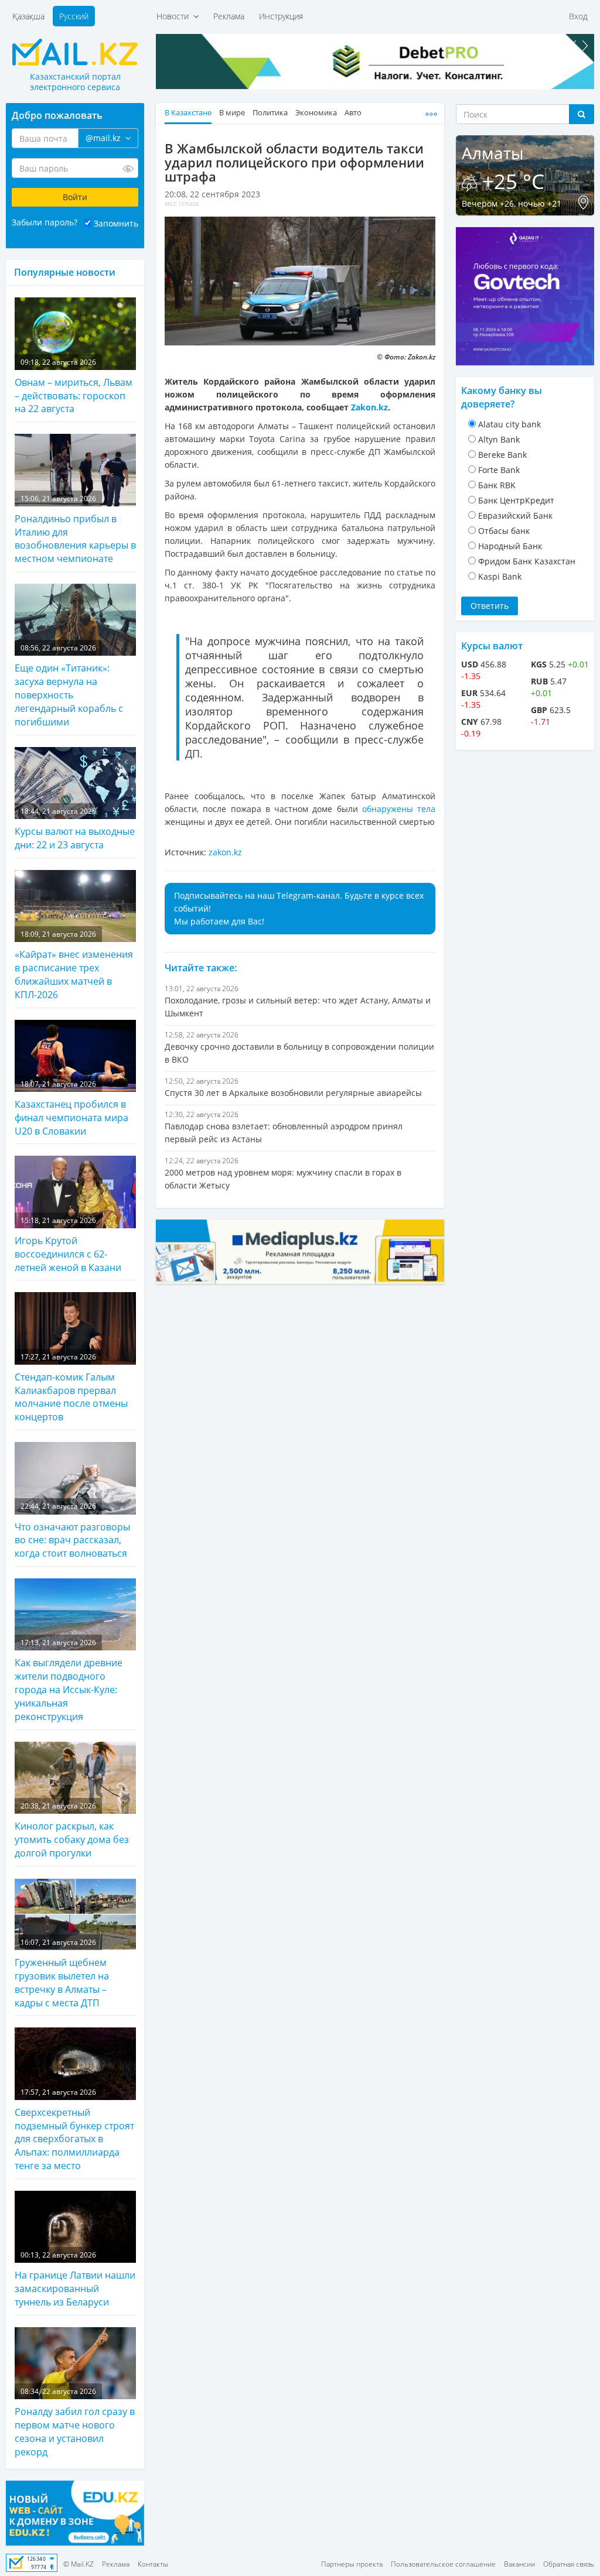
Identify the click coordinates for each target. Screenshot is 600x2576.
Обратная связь (569, 2564)
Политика (270, 113)
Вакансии (519, 2564)
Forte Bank (499, 470)
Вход (578, 16)
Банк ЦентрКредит (516, 500)
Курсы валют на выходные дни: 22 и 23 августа (75, 829)
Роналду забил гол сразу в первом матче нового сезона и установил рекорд (75, 2422)
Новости (175, 16)
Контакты (153, 2564)
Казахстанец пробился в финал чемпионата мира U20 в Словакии (71, 1108)
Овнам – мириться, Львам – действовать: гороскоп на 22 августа (74, 386)
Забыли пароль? (45, 222)
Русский (74, 16)
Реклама (229, 16)
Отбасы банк (504, 531)
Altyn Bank (499, 439)
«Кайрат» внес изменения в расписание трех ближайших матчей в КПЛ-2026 (74, 965)
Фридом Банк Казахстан (527, 561)
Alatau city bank (509, 424)
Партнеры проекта (352, 2564)
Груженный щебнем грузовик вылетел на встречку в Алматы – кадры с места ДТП (62, 1973)
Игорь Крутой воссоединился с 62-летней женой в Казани (68, 1245)
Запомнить (116, 223)
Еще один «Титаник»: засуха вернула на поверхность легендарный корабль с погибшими (69, 686)
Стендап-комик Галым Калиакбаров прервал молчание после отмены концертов (71, 1388)
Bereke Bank (502, 455)
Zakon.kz (369, 407)
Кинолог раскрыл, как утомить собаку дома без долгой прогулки (72, 1830)
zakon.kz (225, 852)
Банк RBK (497, 485)
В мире (232, 113)
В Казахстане (188, 113)
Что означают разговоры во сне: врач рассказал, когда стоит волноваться (72, 1530)
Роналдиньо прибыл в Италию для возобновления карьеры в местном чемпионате (75, 530)
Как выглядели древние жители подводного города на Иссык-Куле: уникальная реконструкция (69, 1680)
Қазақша (28, 16)
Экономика (316, 113)
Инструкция (281, 16)
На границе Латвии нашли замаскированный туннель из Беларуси (75, 2279)
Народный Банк (510, 546)
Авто (353, 113)
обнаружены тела (399, 809)
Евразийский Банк (515, 515)
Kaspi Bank (500, 576)
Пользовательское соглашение (443, 2564)
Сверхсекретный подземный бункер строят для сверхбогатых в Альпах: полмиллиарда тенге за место (74, 2130)
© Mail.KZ (79, 2564)
